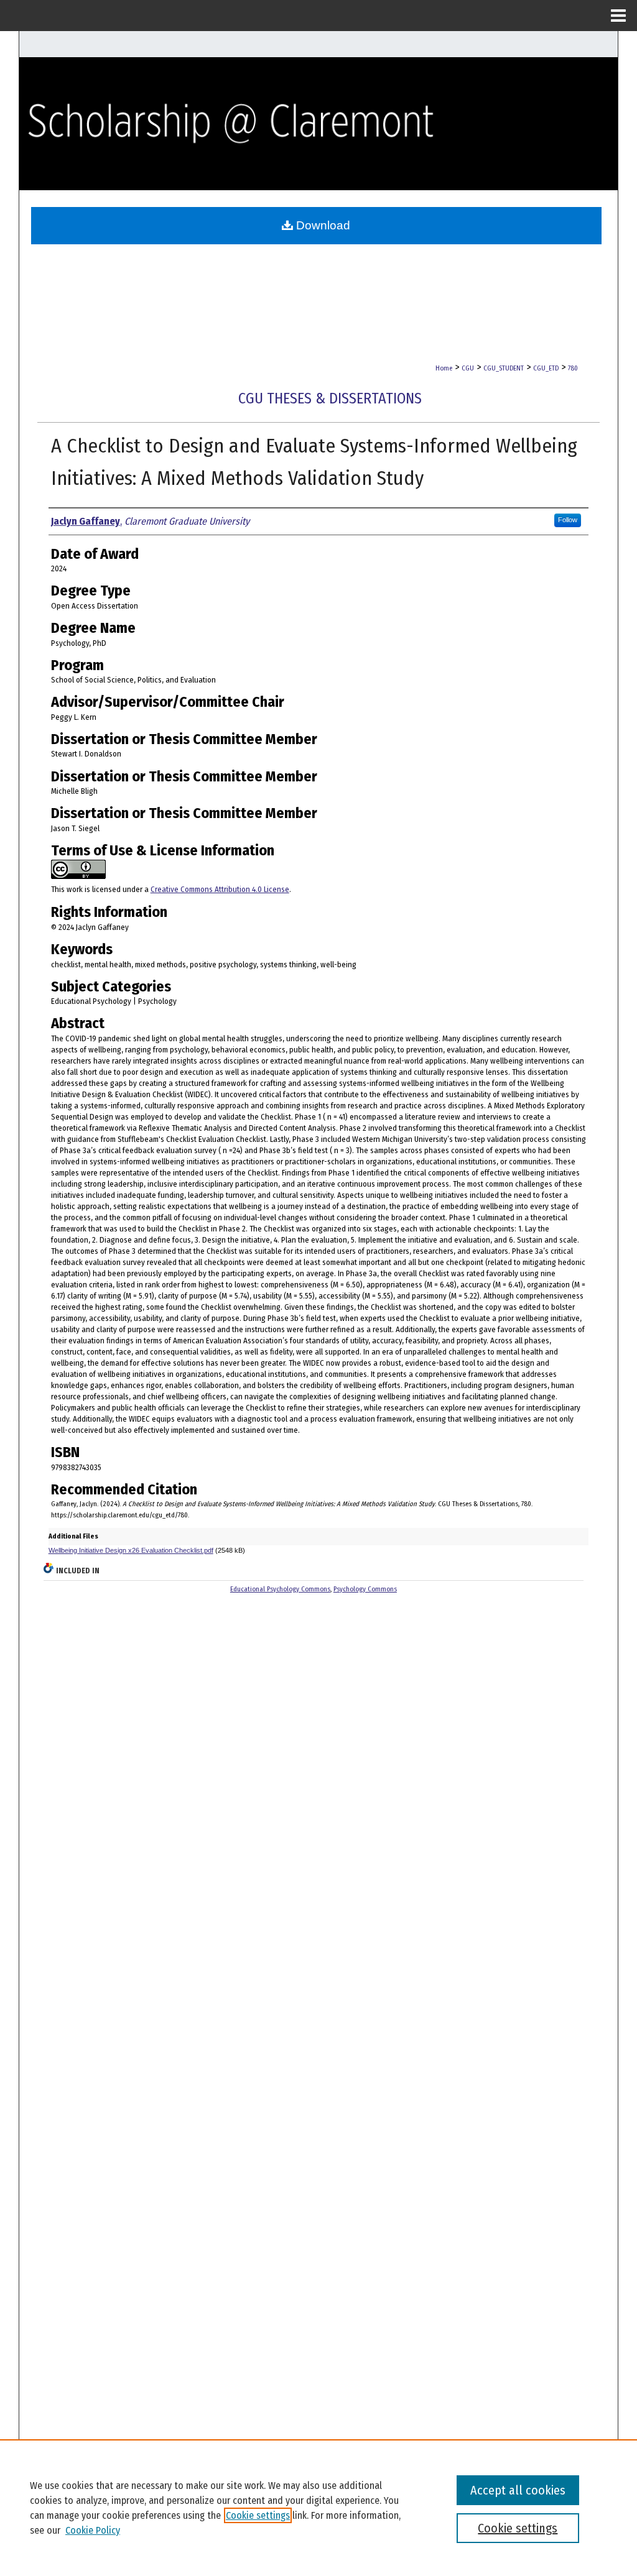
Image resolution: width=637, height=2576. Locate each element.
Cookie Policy (93, 2530)
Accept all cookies (518, 2490)
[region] (318, 2508)
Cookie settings (258, 2515)
